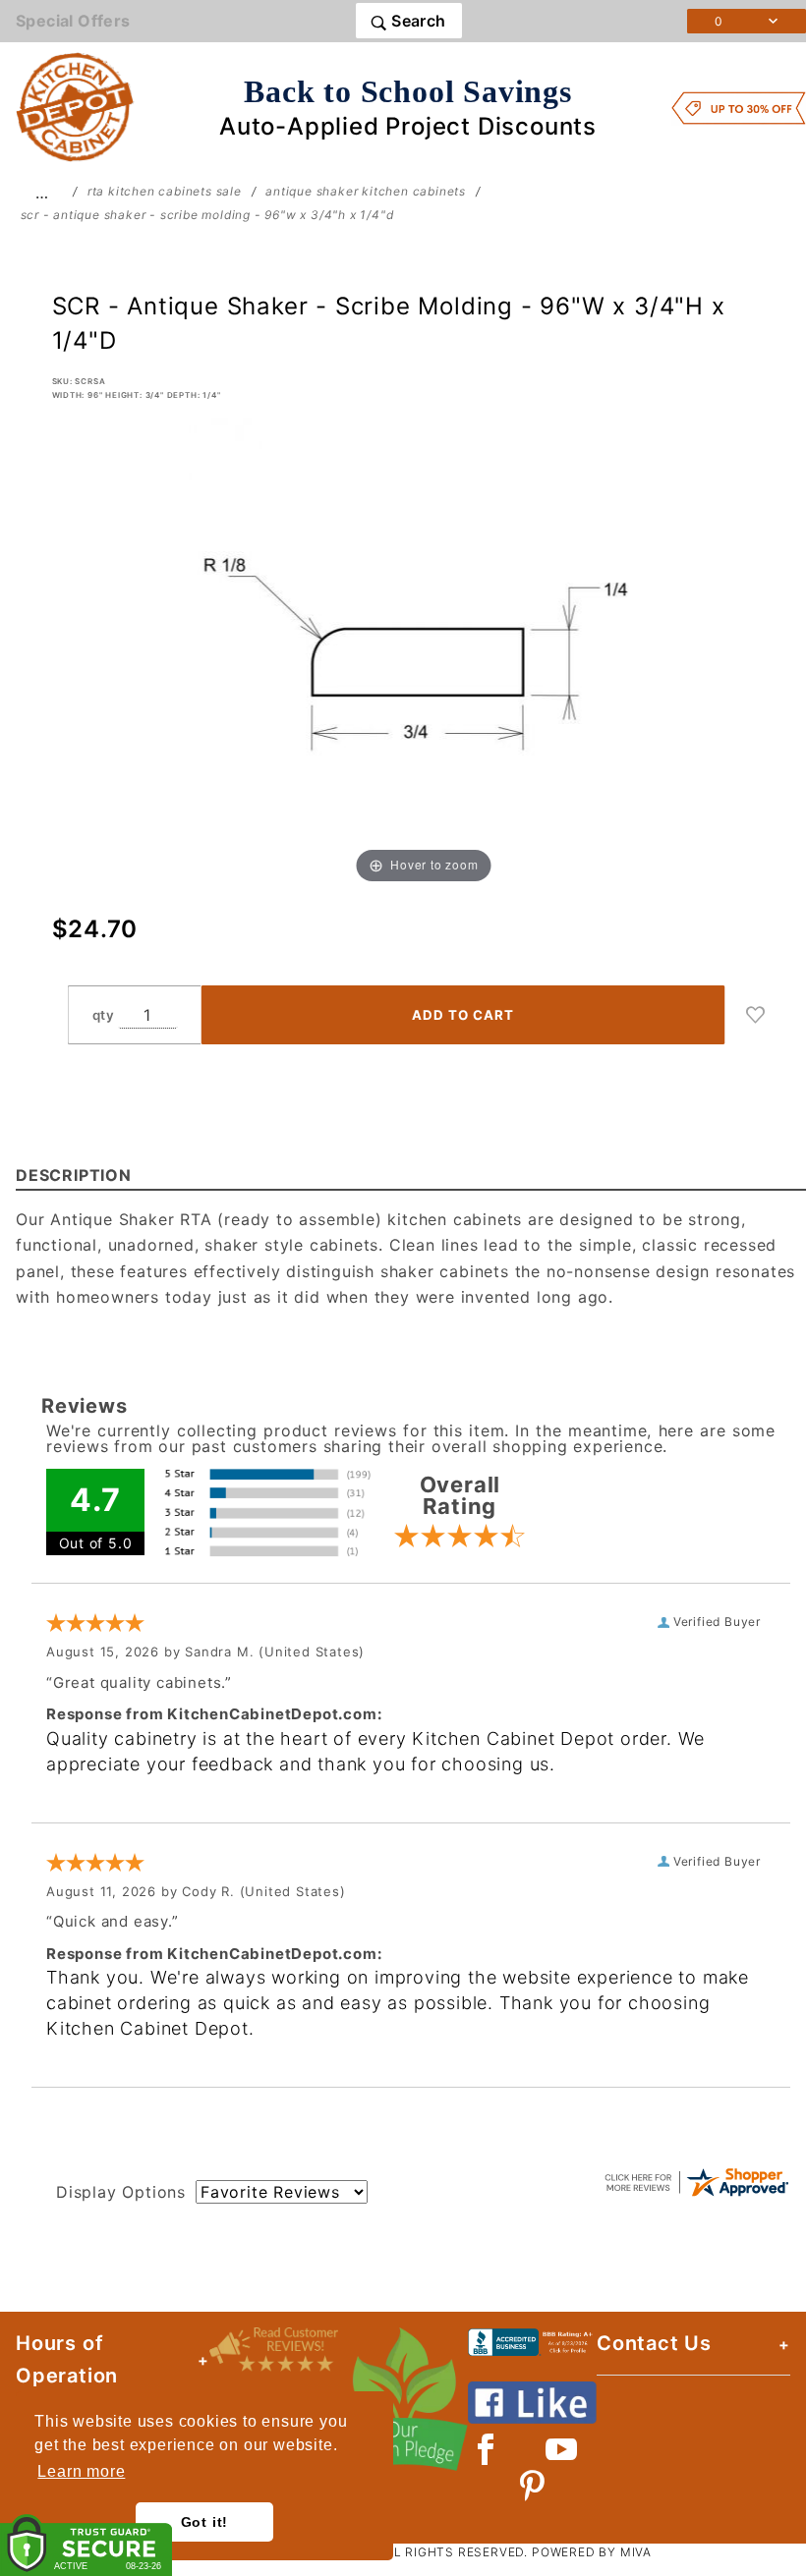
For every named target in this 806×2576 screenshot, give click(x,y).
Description (74, 1175)
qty (104, 1015)
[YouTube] (562, 2449)
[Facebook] (486, 2449)
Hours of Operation (67, 2359)
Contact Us (654, 2343)
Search (417, 21)
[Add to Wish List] (756, 1015)
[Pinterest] (532, 2486)
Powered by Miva (592, 2552)
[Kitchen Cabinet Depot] (75, 106)
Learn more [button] (81, 2471)
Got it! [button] (205, 2522)
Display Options (121, 2192)
